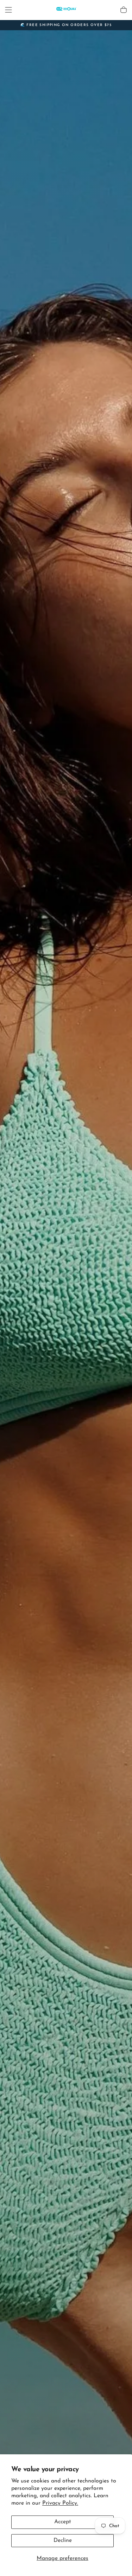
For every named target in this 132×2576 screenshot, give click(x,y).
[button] (8, 10)
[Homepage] (66, 10)
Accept (63, 2522)
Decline (63, 2540)
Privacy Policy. (60, 2503)
